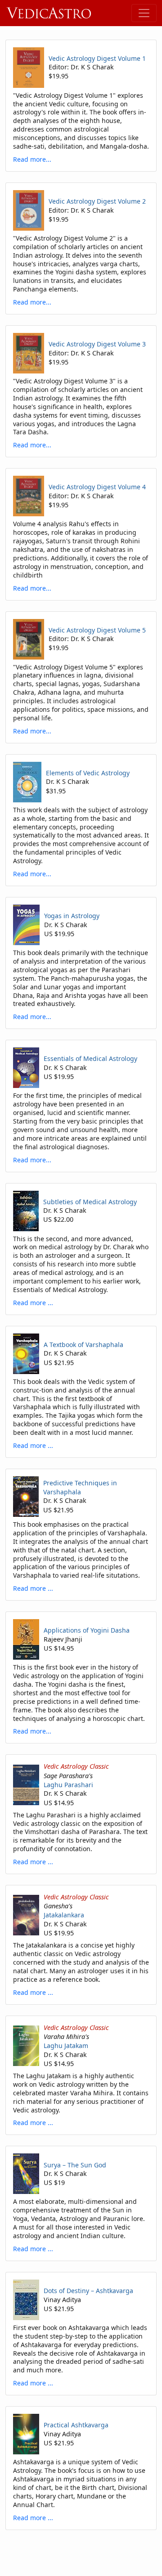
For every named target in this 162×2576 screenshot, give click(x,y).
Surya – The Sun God (75, 2165)
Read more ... (33, 1303)
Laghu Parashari (68, 1785)
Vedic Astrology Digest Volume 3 (97, 344)
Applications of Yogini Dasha (87, 1630)
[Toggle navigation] (144, 13)
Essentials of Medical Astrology (90, 1058)
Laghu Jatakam (66, 2046)
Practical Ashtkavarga (76, 2425)
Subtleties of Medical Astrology (90, 1202)
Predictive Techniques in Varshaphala (80, 1487)
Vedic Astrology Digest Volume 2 (97, 201)
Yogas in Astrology (72, 916)
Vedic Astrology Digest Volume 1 (97, 58)
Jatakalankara (64, 1915)
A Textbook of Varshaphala (83, 1345)
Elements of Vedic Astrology (88, 773)
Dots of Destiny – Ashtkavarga (88, 2291)
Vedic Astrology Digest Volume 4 (97, 487)
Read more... (32, 159)
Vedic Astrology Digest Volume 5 (97, 630)
